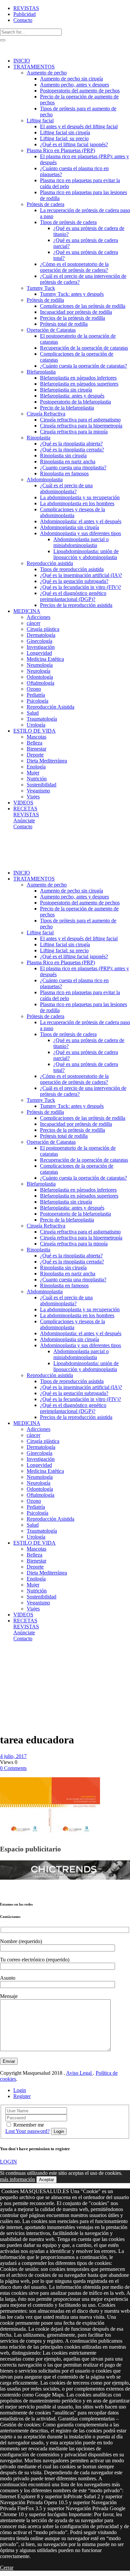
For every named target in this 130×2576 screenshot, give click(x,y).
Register (22, 2096)
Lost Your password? (27, 2131)
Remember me (29, 2125)
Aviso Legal (79, 2073)
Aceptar (46, 2180)
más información (17, 2179)
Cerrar (7, 2568)
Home (6, 1656)
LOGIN (8, 2162)
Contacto (23, 20)
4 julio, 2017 (13, 1756)
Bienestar (11, 1668)
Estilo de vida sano (16, 1659)
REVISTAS (26, 8)
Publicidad (24, 14)
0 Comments (13, 1768)
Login (20, 2090)
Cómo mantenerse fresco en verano (12, 1683)
